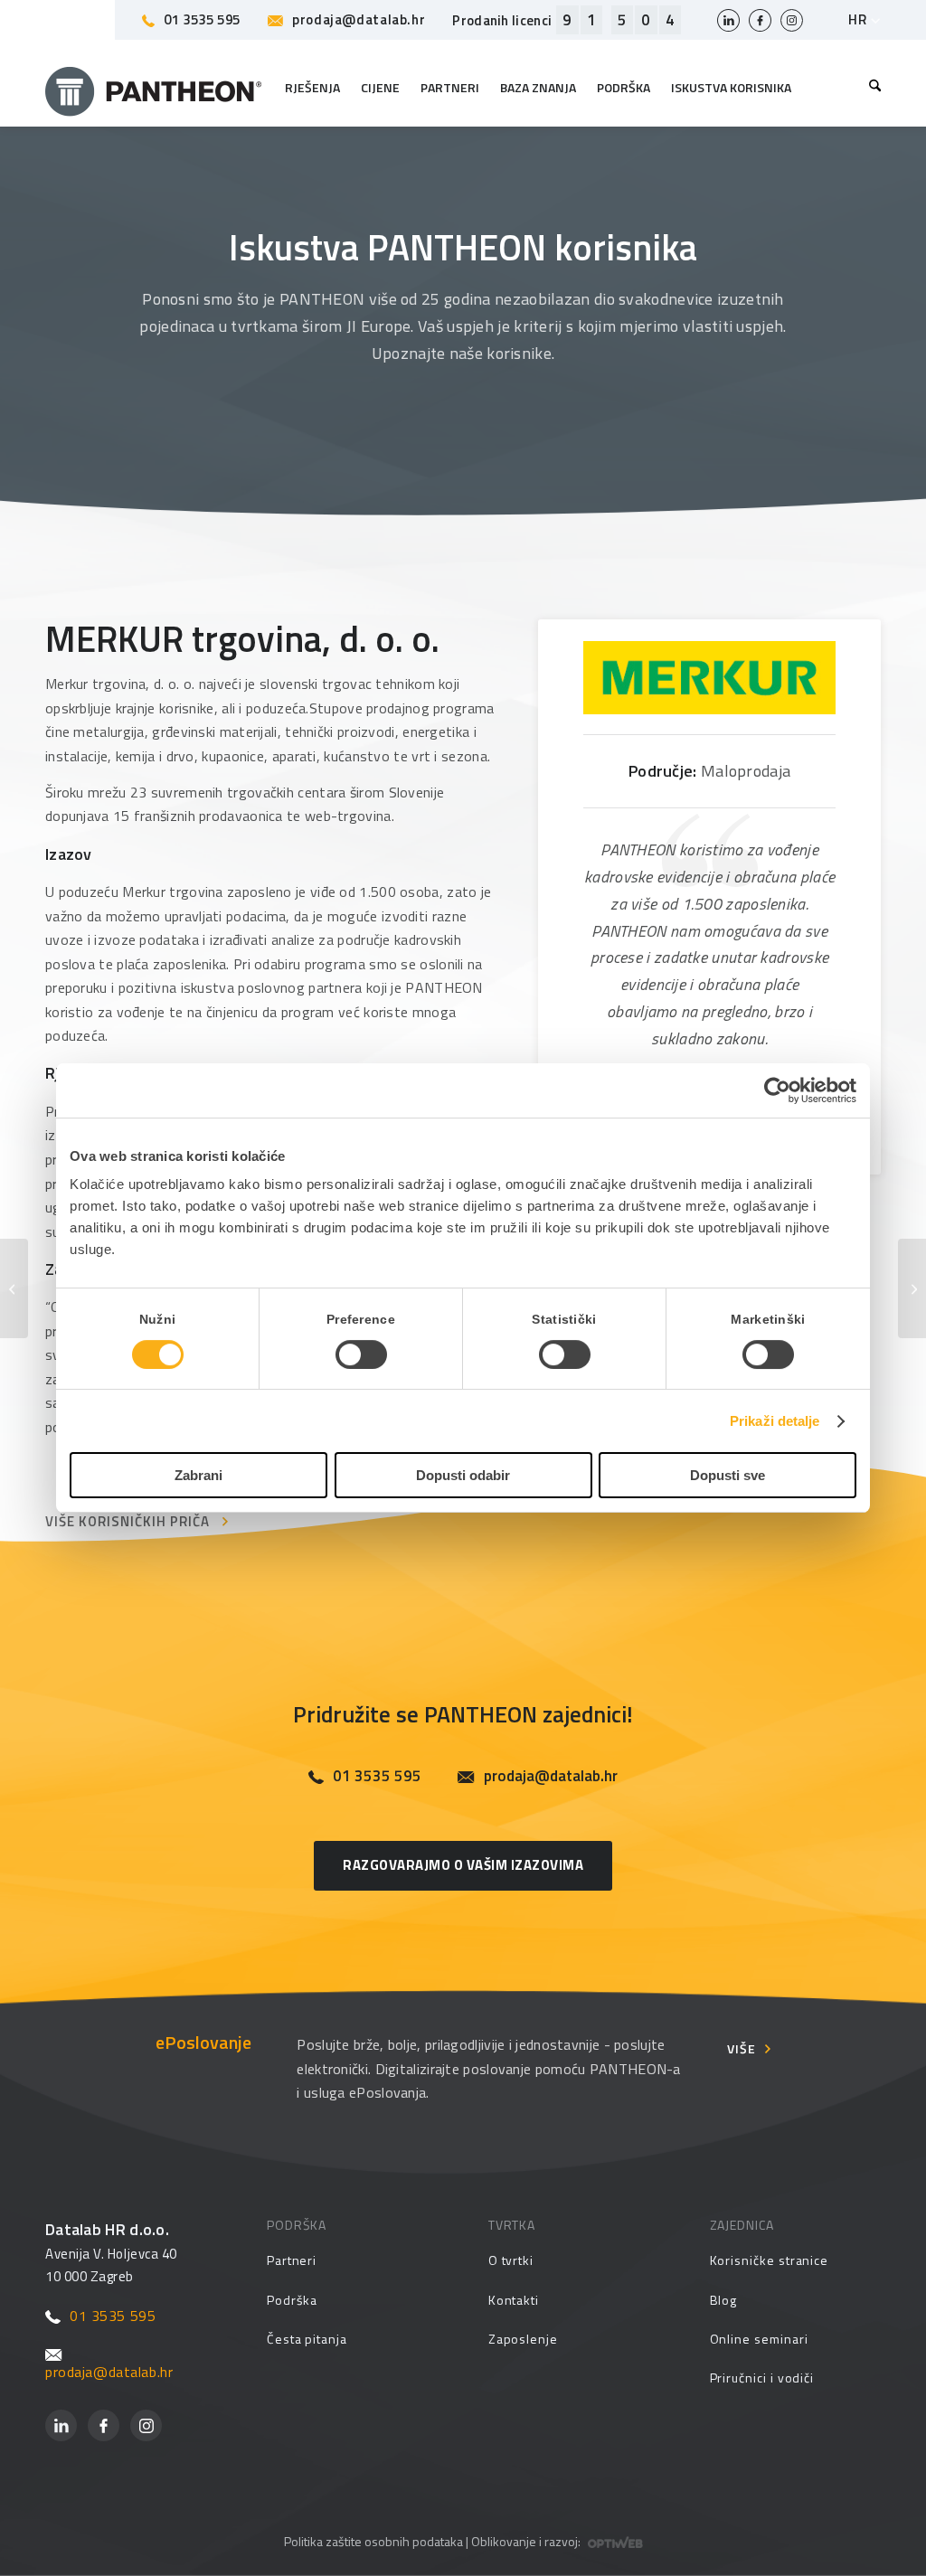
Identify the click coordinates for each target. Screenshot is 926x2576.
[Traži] (870, 88)
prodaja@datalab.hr (359, 19)
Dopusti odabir (463, 1475)
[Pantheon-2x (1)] (154, 88)
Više (742, 2048)
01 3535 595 (202, 19)
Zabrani (198, 1475)
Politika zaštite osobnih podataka (373, 2541)
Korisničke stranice (770, 2260)
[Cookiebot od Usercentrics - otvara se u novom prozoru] (777, 1090)
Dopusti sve (728, 1475)
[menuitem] (870, 88)
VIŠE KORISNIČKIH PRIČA (128, 1521)
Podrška (293, 2300)
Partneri (292, 2260)
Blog (724, 2300)
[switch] (361, 1354)
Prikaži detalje (775, 1421)
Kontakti (514, 2300)
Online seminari (759, 2339)
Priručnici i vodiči (762, 2378)
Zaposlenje (523, 2339)
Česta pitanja (307, 2339)
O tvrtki (511, 2260)
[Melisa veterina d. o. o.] (14, 1288)
